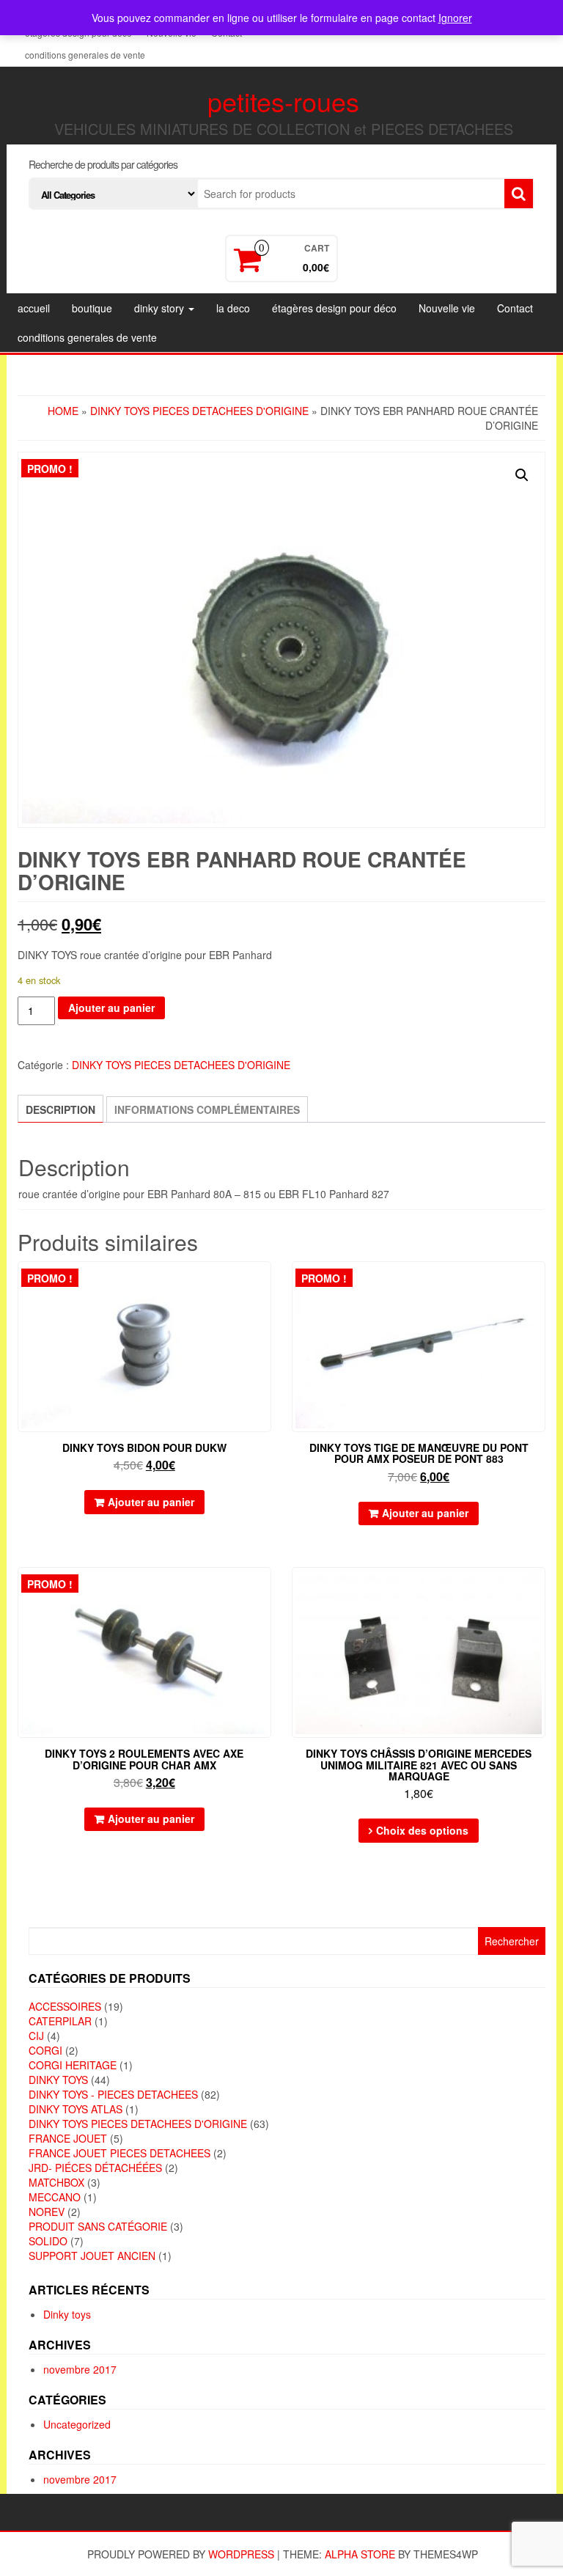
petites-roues (283, 101)
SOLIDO (48, 2241)
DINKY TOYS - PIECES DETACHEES (113, 2094)
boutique (92, 308)
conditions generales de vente (85, 55)
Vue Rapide (264, 1283)
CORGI (45, 2050)
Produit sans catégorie (98, 2226)
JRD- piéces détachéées (95, 2168)
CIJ (36, 2036)
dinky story (161, 308)
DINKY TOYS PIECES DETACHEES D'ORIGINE (199, 411)
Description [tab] (60, 1109)
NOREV (47, 2212)
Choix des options (422, 1830)
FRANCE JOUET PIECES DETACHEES (119, 2153)
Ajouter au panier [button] (151, 1502)
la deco (233, 308)
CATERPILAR (60, 2021)
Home (63, 411)
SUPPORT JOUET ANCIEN (92, 2256)
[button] (522, 475)
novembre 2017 (80, 2369)
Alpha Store (360, 2554)
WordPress (241, 2554)
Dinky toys (67, 2314)
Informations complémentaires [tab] (207, 1109)
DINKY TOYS (58, 2080)
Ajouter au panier (111, 1008)
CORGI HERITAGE (73, 2065)
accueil (34, 308)
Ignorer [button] (455, 18)
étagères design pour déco (334, 308)
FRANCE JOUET (68, 2138)
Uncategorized (77, 2424)
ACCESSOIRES (65, 2006)
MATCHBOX (56, 2182)
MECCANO (55, 2197)
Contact (515, 308)
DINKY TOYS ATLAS (76, 2109)
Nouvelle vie (447, 308)
